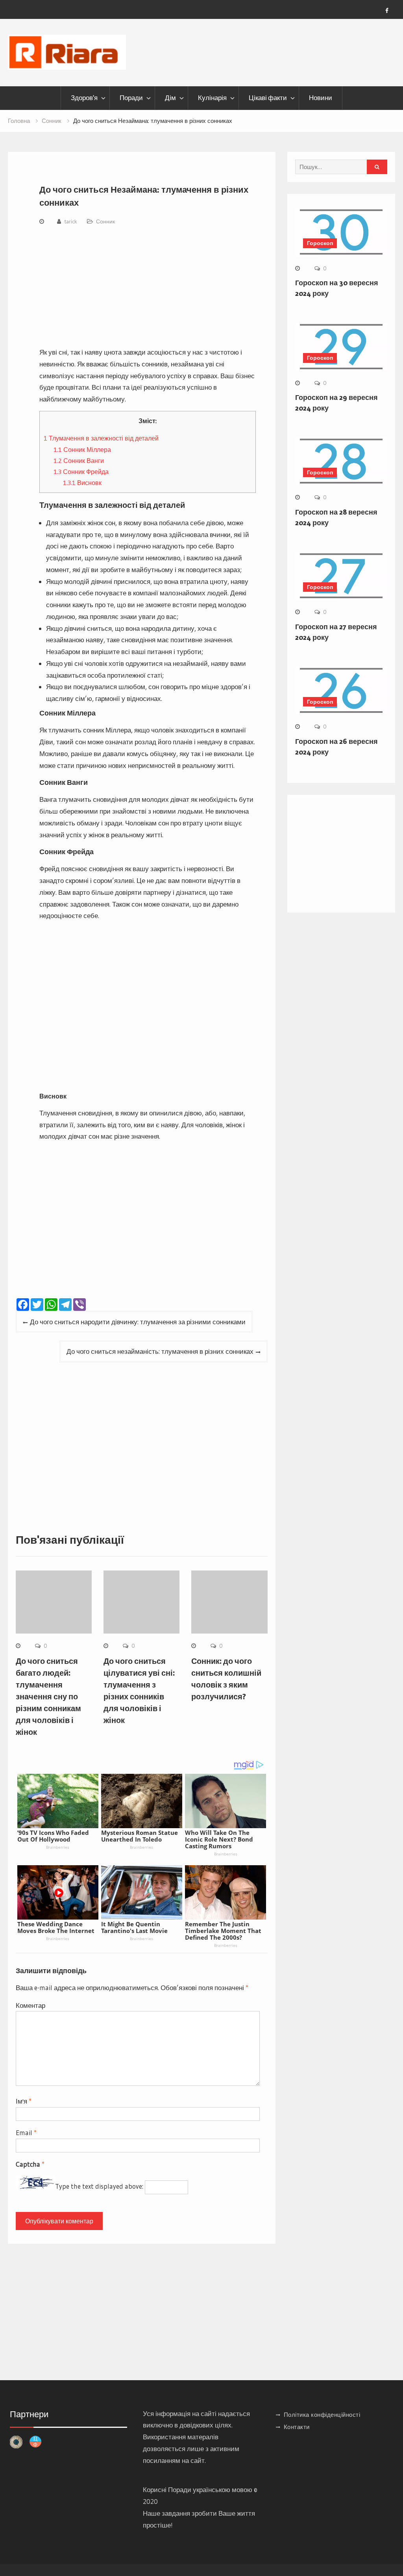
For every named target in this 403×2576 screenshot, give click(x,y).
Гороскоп (320, 243)
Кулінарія (212, 98)
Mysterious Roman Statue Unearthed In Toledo (140, 1836)
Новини (321, 98)
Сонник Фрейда (81, 472)
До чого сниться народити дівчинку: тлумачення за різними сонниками (138, 1322)
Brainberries (58, 1847)
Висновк (82, 483)
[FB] (387, 11)
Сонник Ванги (79, 461)
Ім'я (24, 2101)
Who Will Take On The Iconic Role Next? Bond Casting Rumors (219, 1839)
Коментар (31, 2005)
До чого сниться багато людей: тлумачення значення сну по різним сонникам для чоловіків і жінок (48, 1697)
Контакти (297, 2427)
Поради (131, 98)
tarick (71, 221)
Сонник (105, 221)
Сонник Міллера (82, 450)
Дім (170, 98)
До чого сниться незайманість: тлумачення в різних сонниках (160, 1351)
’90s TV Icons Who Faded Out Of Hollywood (53, 1836)
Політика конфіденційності (322, 2415)
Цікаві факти (268, 98)
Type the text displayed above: (99, 2187)
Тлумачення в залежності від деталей (101, 438)
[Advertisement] (148, 288)
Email (26, 2133)
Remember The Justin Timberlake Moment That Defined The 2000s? (223, 1931)
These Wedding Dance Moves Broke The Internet (56, 1927)
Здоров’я (84, 98)
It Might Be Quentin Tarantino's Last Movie (134, 1927)
